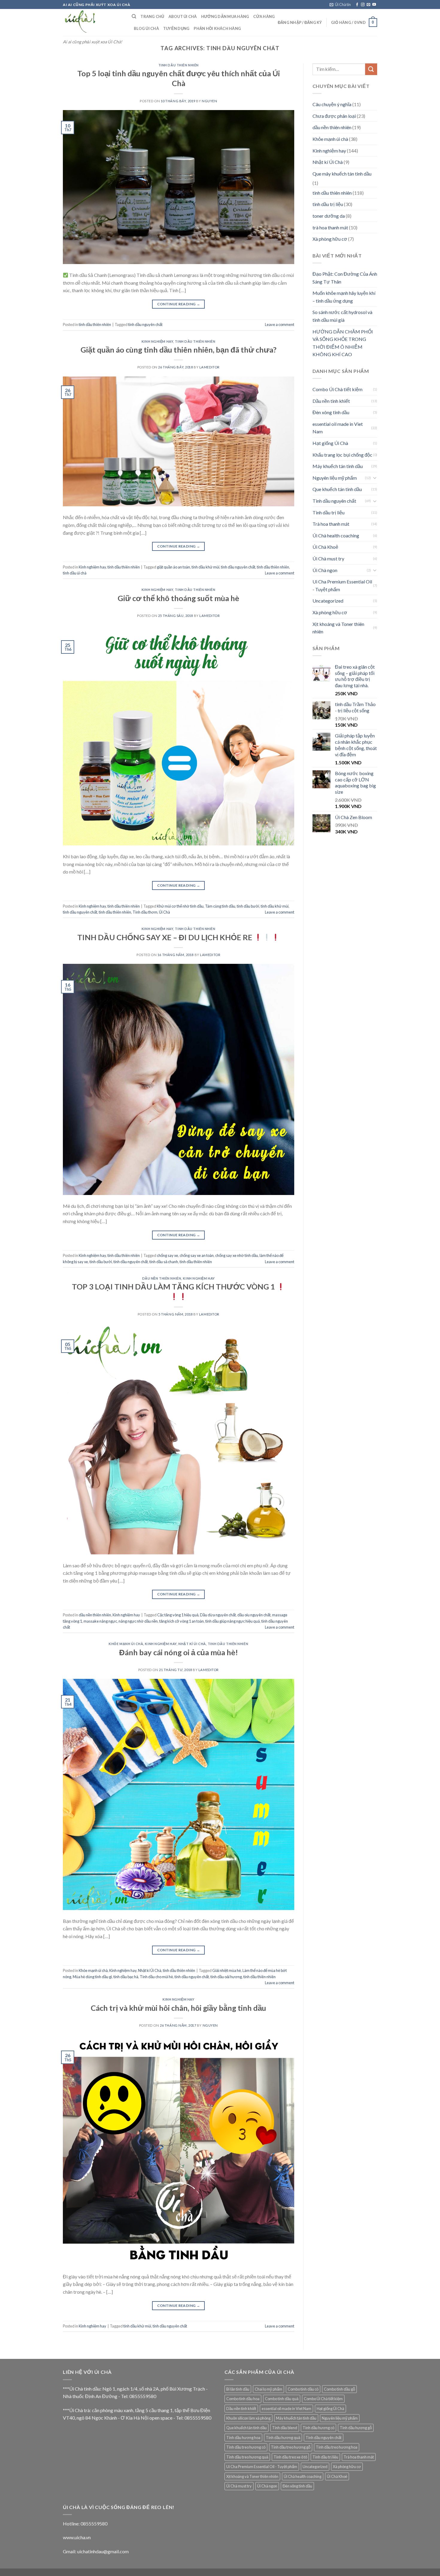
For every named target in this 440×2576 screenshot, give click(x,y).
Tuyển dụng (176, 28)
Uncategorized (328, 601)
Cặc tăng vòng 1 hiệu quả (178, 1615)
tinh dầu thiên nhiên (179, 65)
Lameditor (210, 367)
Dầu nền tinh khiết (331, 401)
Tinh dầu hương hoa (243, 2438)
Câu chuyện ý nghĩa (332, 104)
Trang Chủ (152, 16)
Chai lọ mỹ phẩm (268, 2389)
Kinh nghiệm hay (157, 341)
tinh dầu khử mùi (205, 567)
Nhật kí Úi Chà (192, 1644)
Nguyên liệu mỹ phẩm (335, 478)
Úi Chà (164, 912)
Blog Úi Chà (146, 28)
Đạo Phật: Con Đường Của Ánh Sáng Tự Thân (345, 278)
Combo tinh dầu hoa (243, 2399)
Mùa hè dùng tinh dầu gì (92, 1977)
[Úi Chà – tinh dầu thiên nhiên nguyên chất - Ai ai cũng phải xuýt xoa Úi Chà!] (93, 22)
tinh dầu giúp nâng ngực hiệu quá (233, 1621)
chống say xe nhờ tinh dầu (237, 1255)
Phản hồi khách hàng (217, 28)
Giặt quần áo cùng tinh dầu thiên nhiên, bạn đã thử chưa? (179, 350)
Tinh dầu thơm (145, 912)
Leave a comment (280, 324)
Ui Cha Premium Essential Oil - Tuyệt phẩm (342, 585)
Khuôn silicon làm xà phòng (248, 2418)
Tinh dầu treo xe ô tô (290, 2457)
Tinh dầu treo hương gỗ (291, 2447)
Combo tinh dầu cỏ (303, 2389)
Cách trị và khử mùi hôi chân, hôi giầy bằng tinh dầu (178, 2008)
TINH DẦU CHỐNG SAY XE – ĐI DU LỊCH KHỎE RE (166, 937)
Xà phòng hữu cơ (330, 239)
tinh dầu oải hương (226, 1977)
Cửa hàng (264, 16)
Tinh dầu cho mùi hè (156, 1977)
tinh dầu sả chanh (164, 1262)
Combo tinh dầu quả (282, 2399)
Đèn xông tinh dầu (331, 412)
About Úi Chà (183, 16)
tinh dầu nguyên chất (145, 324)
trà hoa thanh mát (330, 227)
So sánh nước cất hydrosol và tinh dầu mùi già (342, 316)
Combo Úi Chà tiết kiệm (337, 389)
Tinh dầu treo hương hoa (337, 2447)
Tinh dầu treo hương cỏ (246, 2447)
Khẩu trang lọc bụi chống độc (342, 455)
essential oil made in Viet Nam (338, 428)
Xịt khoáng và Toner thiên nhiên (338, 628)
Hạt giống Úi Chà (330, 443)
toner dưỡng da (329, 216)
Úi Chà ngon (325, 570)
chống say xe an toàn (197, 1255)
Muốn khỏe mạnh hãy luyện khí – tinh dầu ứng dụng (344, 297)
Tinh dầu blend (285, 2428)
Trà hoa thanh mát (331, 524)
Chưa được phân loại (334, 116)
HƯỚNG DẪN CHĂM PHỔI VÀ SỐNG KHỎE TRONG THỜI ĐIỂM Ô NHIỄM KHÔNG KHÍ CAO (343, 343)
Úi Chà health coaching (336, 535)
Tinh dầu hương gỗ (356, 2428)
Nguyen (209, 101)
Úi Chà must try (328, 558)
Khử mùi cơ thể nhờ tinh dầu (180, 906)
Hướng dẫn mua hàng (225, 16)
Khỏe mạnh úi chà (126, 1644)
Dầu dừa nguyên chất (218, 1615)
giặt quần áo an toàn (173, 567)
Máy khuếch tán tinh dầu (338, 466)
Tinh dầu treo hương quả (247, 2457)
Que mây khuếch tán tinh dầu (342, 174)
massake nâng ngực (100, 1621)
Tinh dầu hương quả (283, 2438)
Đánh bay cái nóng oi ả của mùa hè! (179, 1652)
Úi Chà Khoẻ (325, 547)
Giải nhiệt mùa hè (227, 1970)
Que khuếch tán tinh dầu (337, 489)
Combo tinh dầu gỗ (339, 2389)
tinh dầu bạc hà (126, 1977)
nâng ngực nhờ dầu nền (138, 1621)
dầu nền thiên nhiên (162, 1278)
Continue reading (179, 304)
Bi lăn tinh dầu (238, 2389)
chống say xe (167, 1255)
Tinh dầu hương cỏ (318, 2428)
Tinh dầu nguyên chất (334, 501)
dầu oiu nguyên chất (254, 1615)
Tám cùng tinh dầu (220, 906)
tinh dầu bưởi (248, 906)
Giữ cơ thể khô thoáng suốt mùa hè (178, 598)
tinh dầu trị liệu (328, 204)
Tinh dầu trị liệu (329, 512)
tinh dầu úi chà (75, 573)
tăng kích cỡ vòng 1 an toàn (182, 1621)
